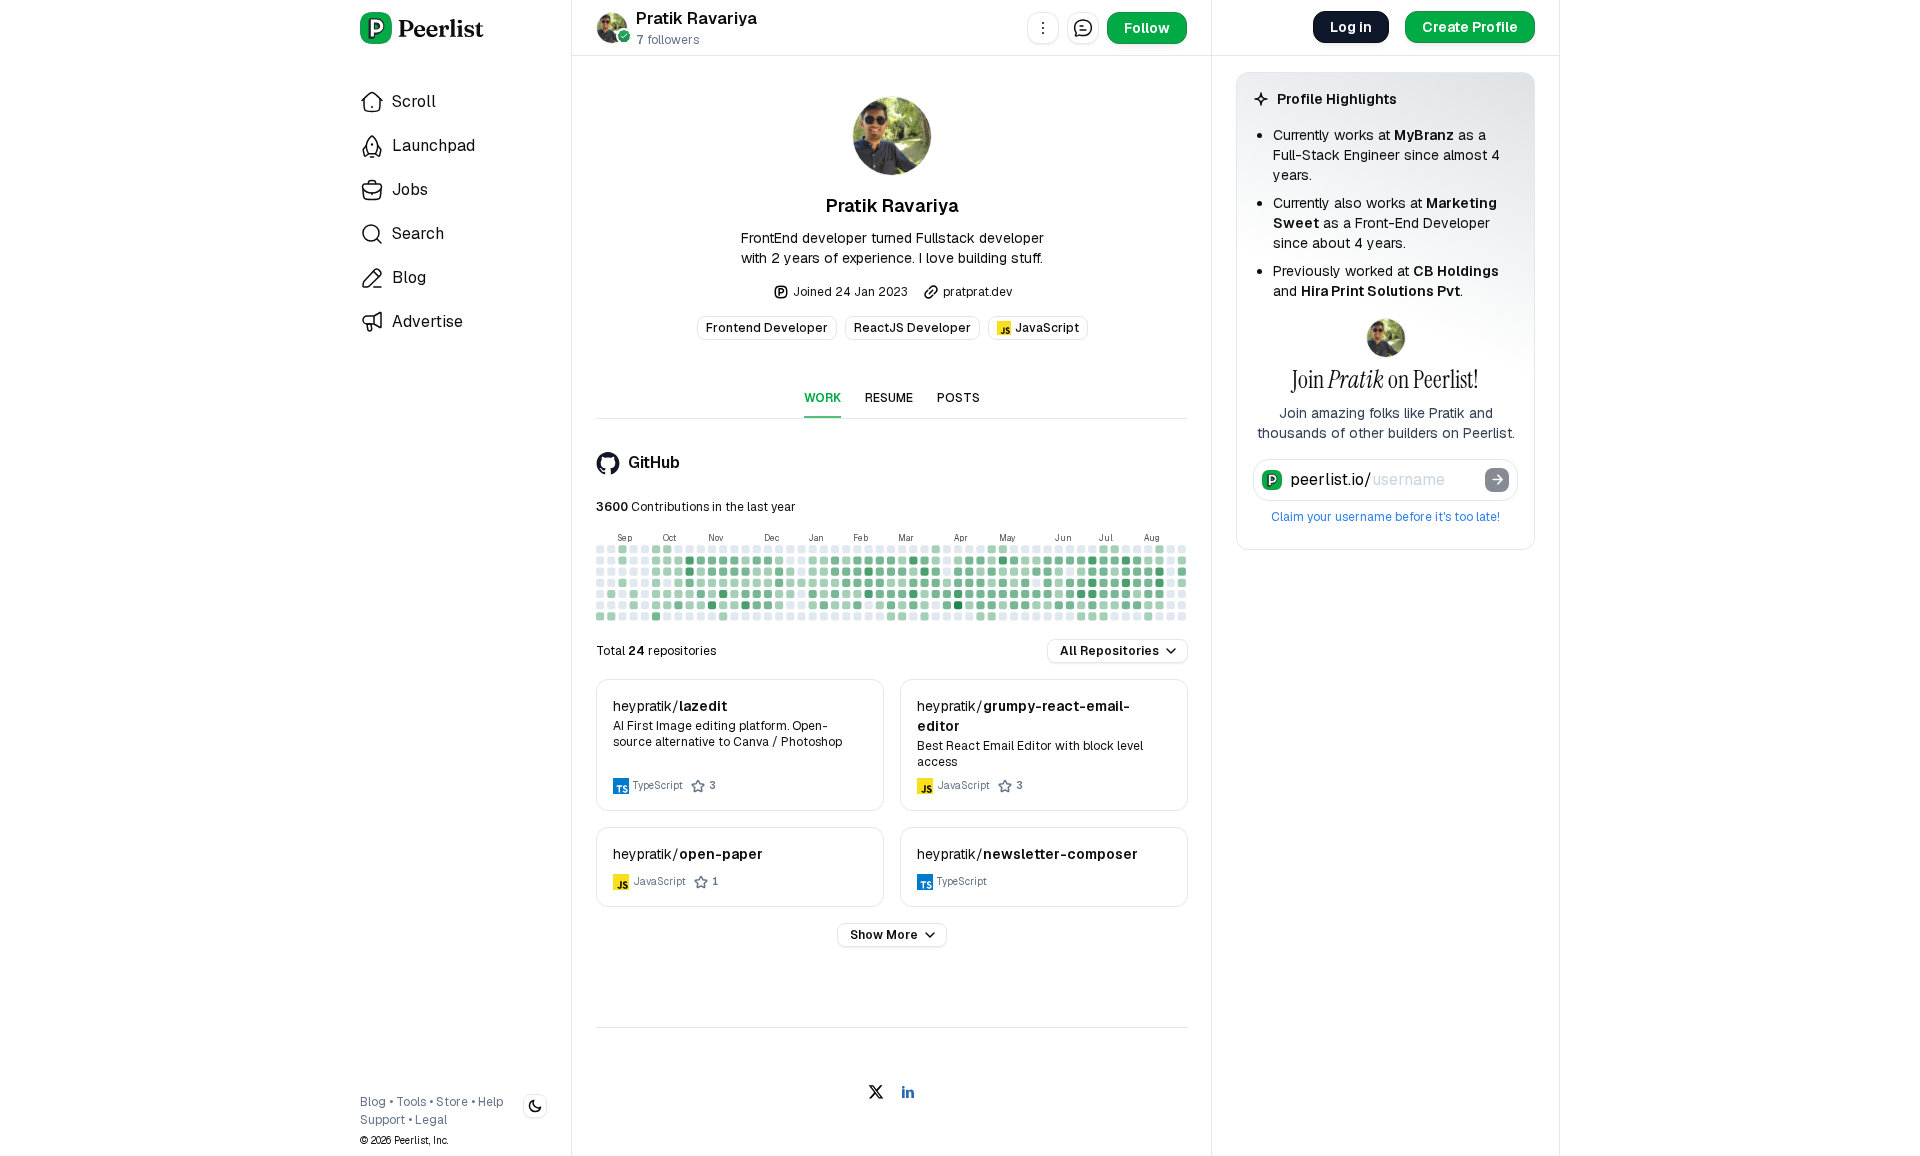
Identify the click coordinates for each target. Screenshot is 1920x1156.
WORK (822, 398)
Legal (431, 1120)
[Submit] (1497, 480)
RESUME (889, 398)
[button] (1043, 28)
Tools (411, 1102)
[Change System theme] (535, 1106)
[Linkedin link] (908, 1092)
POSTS (958, 398)
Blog (373, 1102)
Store (452, 1102)
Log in (1351, 27)
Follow (1147, 28)
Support (382, 1120)
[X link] (876, 1092)
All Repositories (1109, 651)
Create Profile (1470, 27)
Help (490, 1102)
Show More (884, 935)
